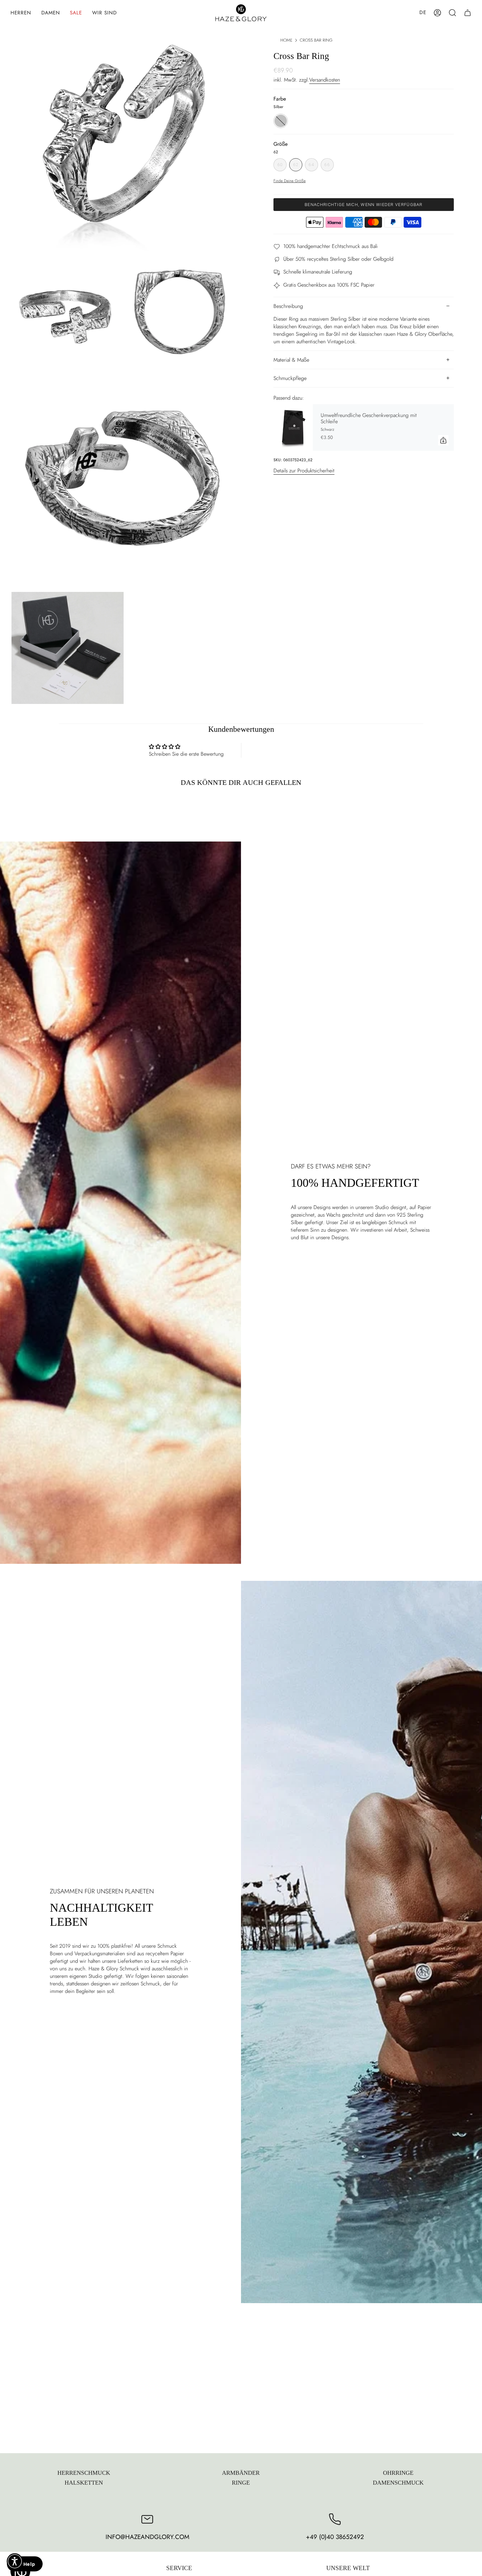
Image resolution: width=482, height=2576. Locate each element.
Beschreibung (288, 306)
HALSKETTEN (84, 2483)
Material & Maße (291, 360)
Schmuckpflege (290, 378)
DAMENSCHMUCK (398, 2483)
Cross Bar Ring (316, 40)
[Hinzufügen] (443, 440)
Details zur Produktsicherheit (304, 471)
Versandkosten (325, 80)
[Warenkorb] (468, 13)
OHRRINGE (398, 2473)
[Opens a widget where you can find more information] (25, 2565)
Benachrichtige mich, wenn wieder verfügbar (364, 205)
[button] (21, 13)
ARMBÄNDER (241, 2473)
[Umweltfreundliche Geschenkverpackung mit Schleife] (293, 428)
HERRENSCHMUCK (84, 2473)
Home (286, 40)
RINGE (241, 2483)
